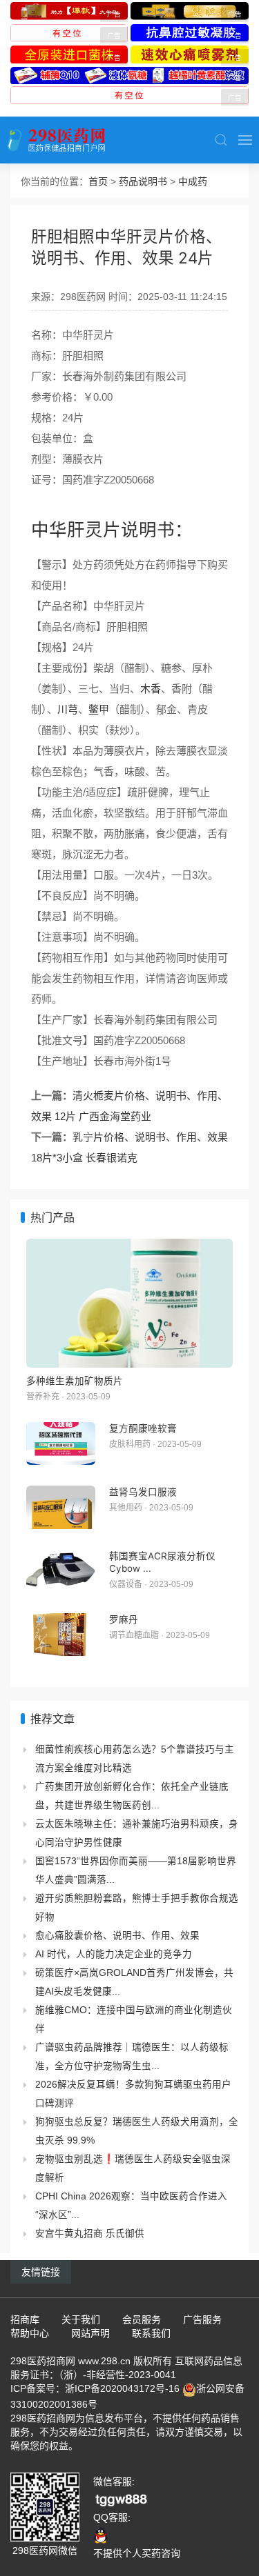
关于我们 (81, 2319)
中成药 (193, 181)
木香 (151, 689)
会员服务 (142, 2319)
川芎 (68, 709)
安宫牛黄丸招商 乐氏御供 (90, 2234)
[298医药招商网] (56, 140)
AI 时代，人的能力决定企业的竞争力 (114, 1954)
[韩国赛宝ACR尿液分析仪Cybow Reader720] (61, 1571)
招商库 (25, 2319)
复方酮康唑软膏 (143, 1428)
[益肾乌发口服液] (61, 1507)
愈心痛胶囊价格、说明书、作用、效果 (117, 1936)
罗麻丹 (124, 1619)
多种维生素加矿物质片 (75, 1381)
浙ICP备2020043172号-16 (122, 2388)
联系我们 (151, 2333)
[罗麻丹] (61, 1635)
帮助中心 (30, 2333)
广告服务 (202, 2319)
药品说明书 (143, 181)
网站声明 (90, 2333)
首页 (98, 181)
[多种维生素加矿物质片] (129, 1303)
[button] (221, 140)
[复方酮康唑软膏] (61, 1444)
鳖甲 (99, 709)
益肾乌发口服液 (143, 1492)
